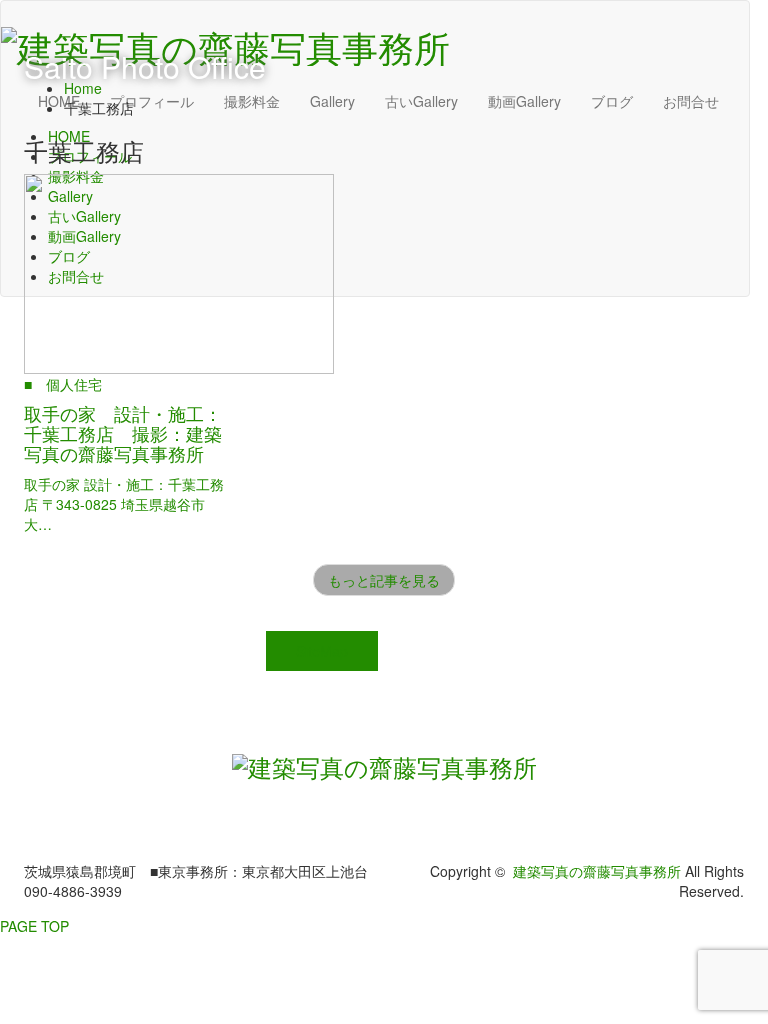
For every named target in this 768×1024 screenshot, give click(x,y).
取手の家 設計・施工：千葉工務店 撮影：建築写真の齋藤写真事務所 (123, 433)
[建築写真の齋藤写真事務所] (384, 763)
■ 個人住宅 (63, 384)
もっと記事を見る (384, 580)
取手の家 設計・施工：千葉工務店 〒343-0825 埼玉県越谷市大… (124, 504)
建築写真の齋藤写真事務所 (597, 871)
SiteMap (322, 651)
